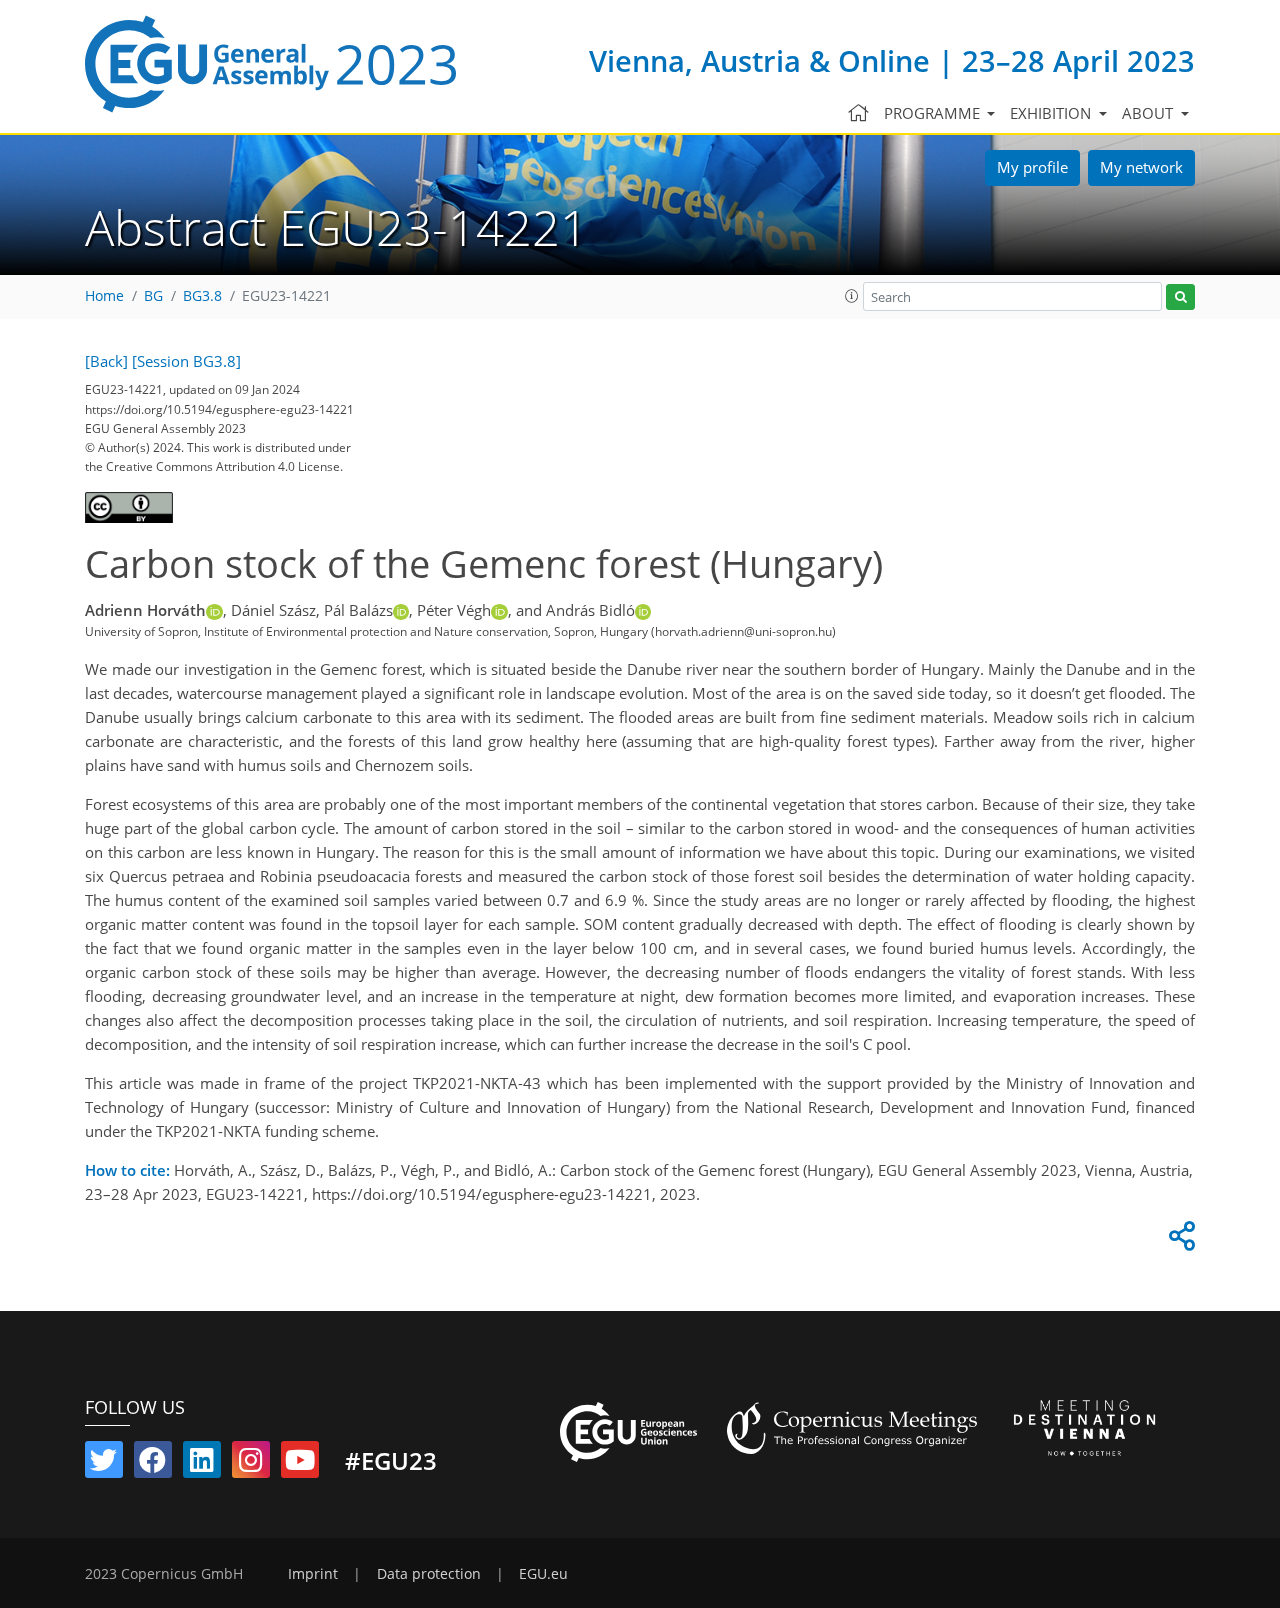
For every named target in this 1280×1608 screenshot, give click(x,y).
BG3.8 (202, 296)
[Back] (106, 361)
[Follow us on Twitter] (104, 1464)
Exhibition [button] (1052, 113)
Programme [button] (934, 113)
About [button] (1149, 113)
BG (153, 296)
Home (104, 296)
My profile (1032, 167)
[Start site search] (1180, 297)
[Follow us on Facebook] (153, 1464)
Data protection (429, 1574)
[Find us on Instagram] (251, 1464)
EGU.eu (543, 1574)
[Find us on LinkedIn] (202, 1464)
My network (1141, 167)
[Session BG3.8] (186, 361)
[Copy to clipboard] (1179, 1241)
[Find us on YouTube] (300, 1464)
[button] (852, 296)
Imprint (313, 1574)
